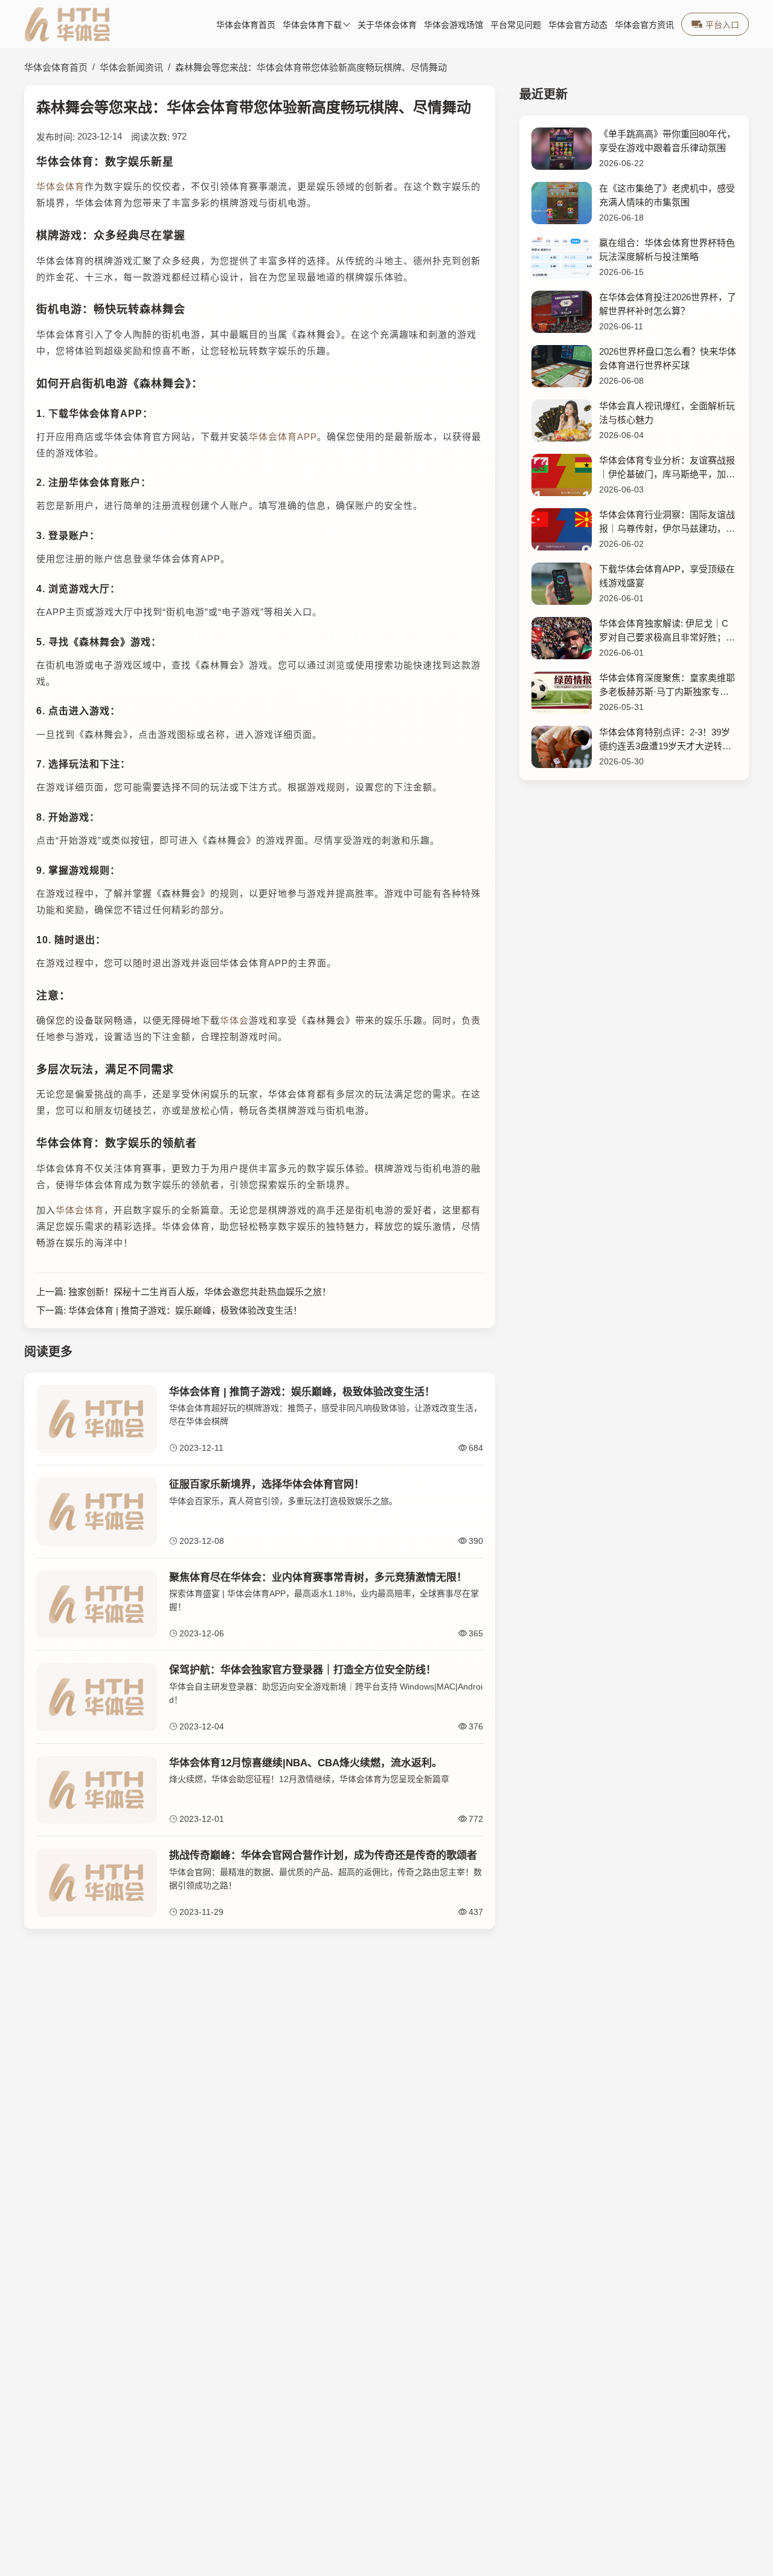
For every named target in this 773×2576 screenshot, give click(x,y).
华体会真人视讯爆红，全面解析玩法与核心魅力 (667, 413)
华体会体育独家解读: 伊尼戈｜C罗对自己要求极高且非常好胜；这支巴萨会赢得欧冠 (667, 631)
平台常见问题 (516, 25)
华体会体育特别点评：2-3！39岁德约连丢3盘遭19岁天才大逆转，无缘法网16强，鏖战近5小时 (665, 740)
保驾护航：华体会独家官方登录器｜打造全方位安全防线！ (303, 1670)
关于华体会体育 (387, 25)
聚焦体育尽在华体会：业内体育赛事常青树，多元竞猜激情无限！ (318, 1577)
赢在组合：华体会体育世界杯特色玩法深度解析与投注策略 (667, 250)
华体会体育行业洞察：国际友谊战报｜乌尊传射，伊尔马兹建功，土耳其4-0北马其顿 (667, 522)
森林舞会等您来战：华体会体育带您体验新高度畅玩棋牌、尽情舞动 (311, 67)
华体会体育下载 (312, 25)
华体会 (234, 1020)
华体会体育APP (283, 437)
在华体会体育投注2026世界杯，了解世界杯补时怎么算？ (668, 304)
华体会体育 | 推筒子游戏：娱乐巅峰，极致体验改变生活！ (185, 1310)
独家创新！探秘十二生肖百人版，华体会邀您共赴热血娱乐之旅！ (200, 1292)
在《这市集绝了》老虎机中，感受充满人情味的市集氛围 (667, 195)
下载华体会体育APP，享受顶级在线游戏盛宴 (667, 576)
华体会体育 (60, 186)
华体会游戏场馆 (454, 25)
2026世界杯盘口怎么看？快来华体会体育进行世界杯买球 (668, 358)
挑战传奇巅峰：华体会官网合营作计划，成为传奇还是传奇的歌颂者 (323, 1855)
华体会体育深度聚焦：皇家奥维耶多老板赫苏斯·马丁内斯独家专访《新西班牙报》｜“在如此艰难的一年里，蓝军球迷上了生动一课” (667, 686)
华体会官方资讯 (644, 25)
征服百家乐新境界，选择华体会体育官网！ (267, 1484)
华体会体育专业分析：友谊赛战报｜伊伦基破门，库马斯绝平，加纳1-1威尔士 (667, 468)
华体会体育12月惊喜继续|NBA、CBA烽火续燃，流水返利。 (306, 1763)
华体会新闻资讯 (131, 67)
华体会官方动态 (578, 25)
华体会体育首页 (246, 25)
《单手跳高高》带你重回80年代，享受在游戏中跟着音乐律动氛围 (667, 141)
